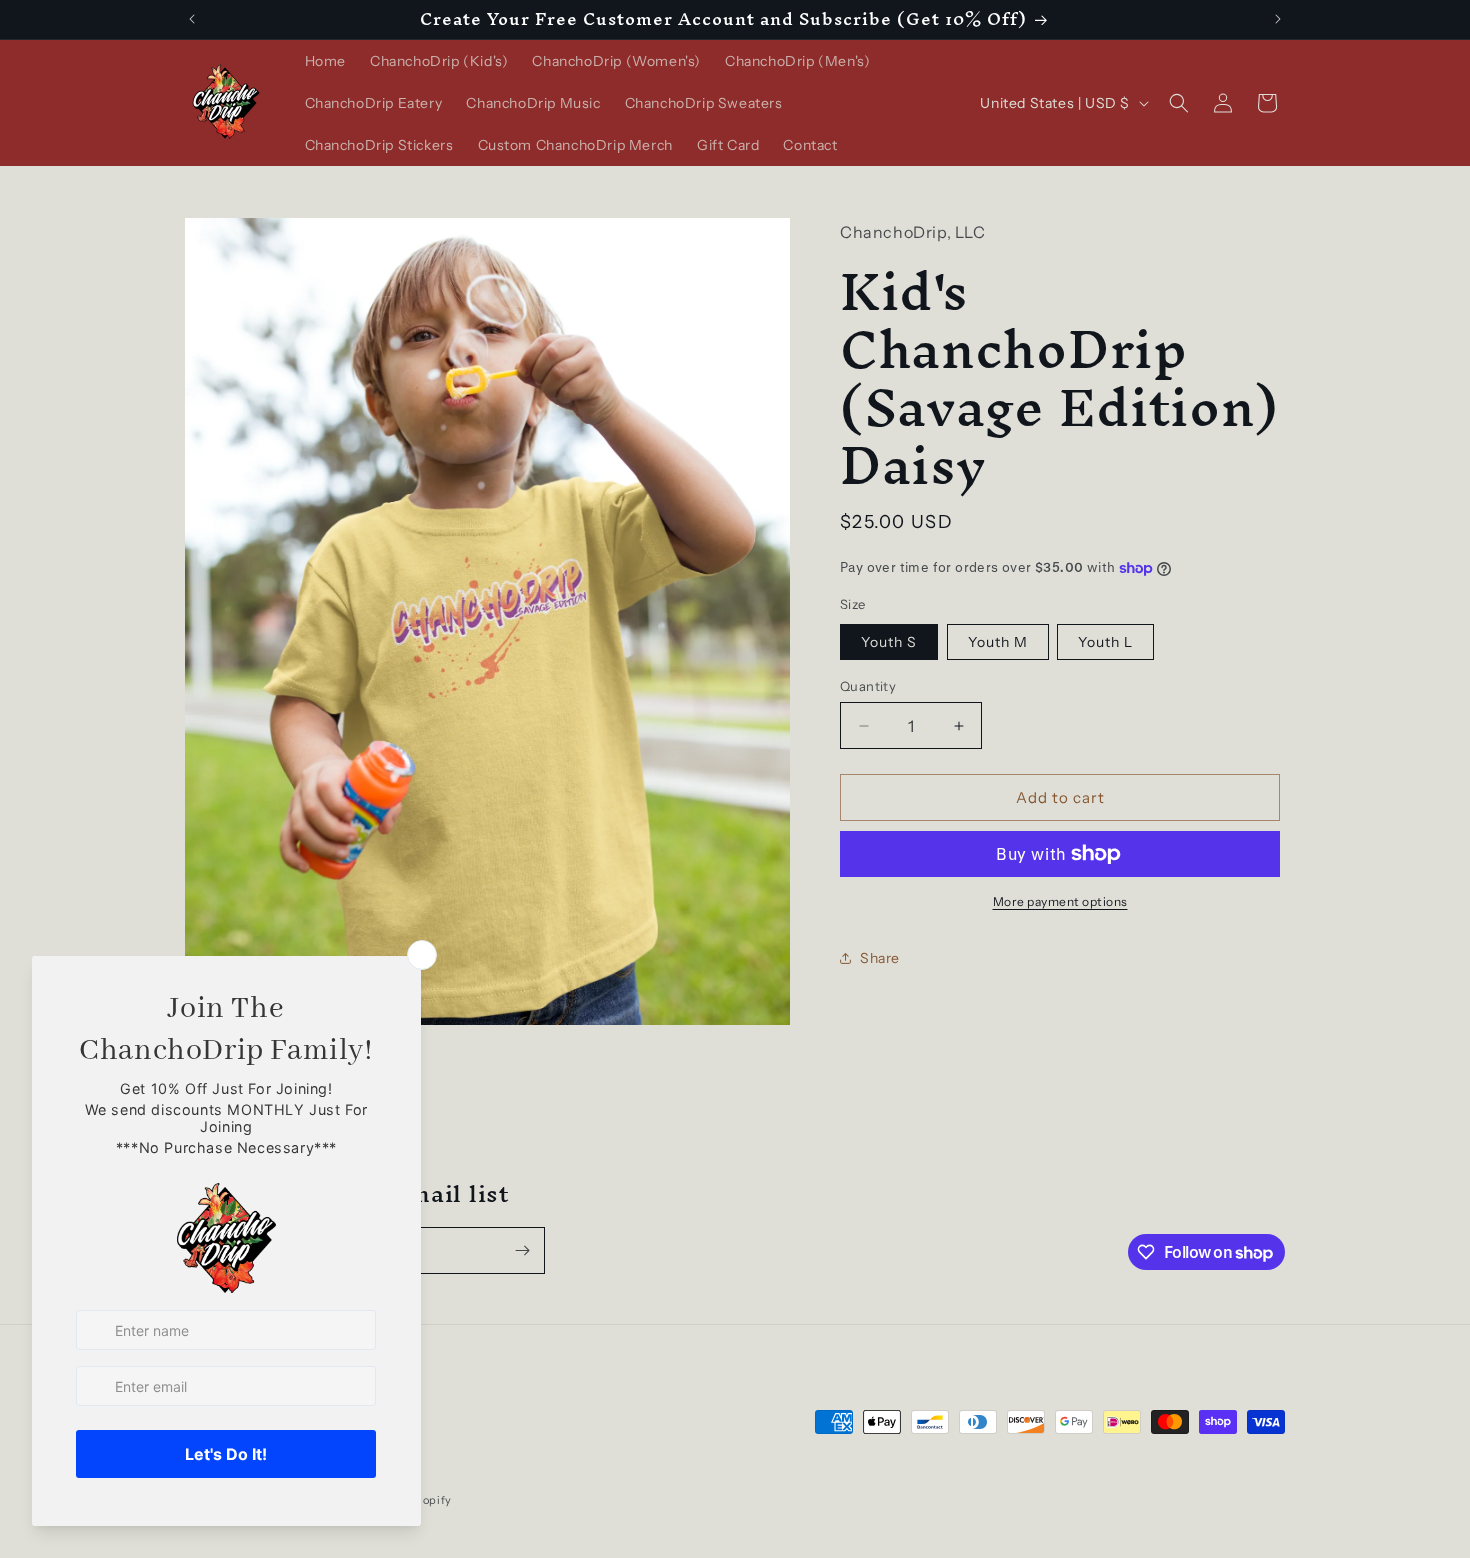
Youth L (1105, 642)
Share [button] (880, 958)
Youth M (998, 642)
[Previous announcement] (192, 19)
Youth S (889, 642)
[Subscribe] (522, 1250)
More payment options (1060, 901)
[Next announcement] (1278, 19)
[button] (1179, 103)
